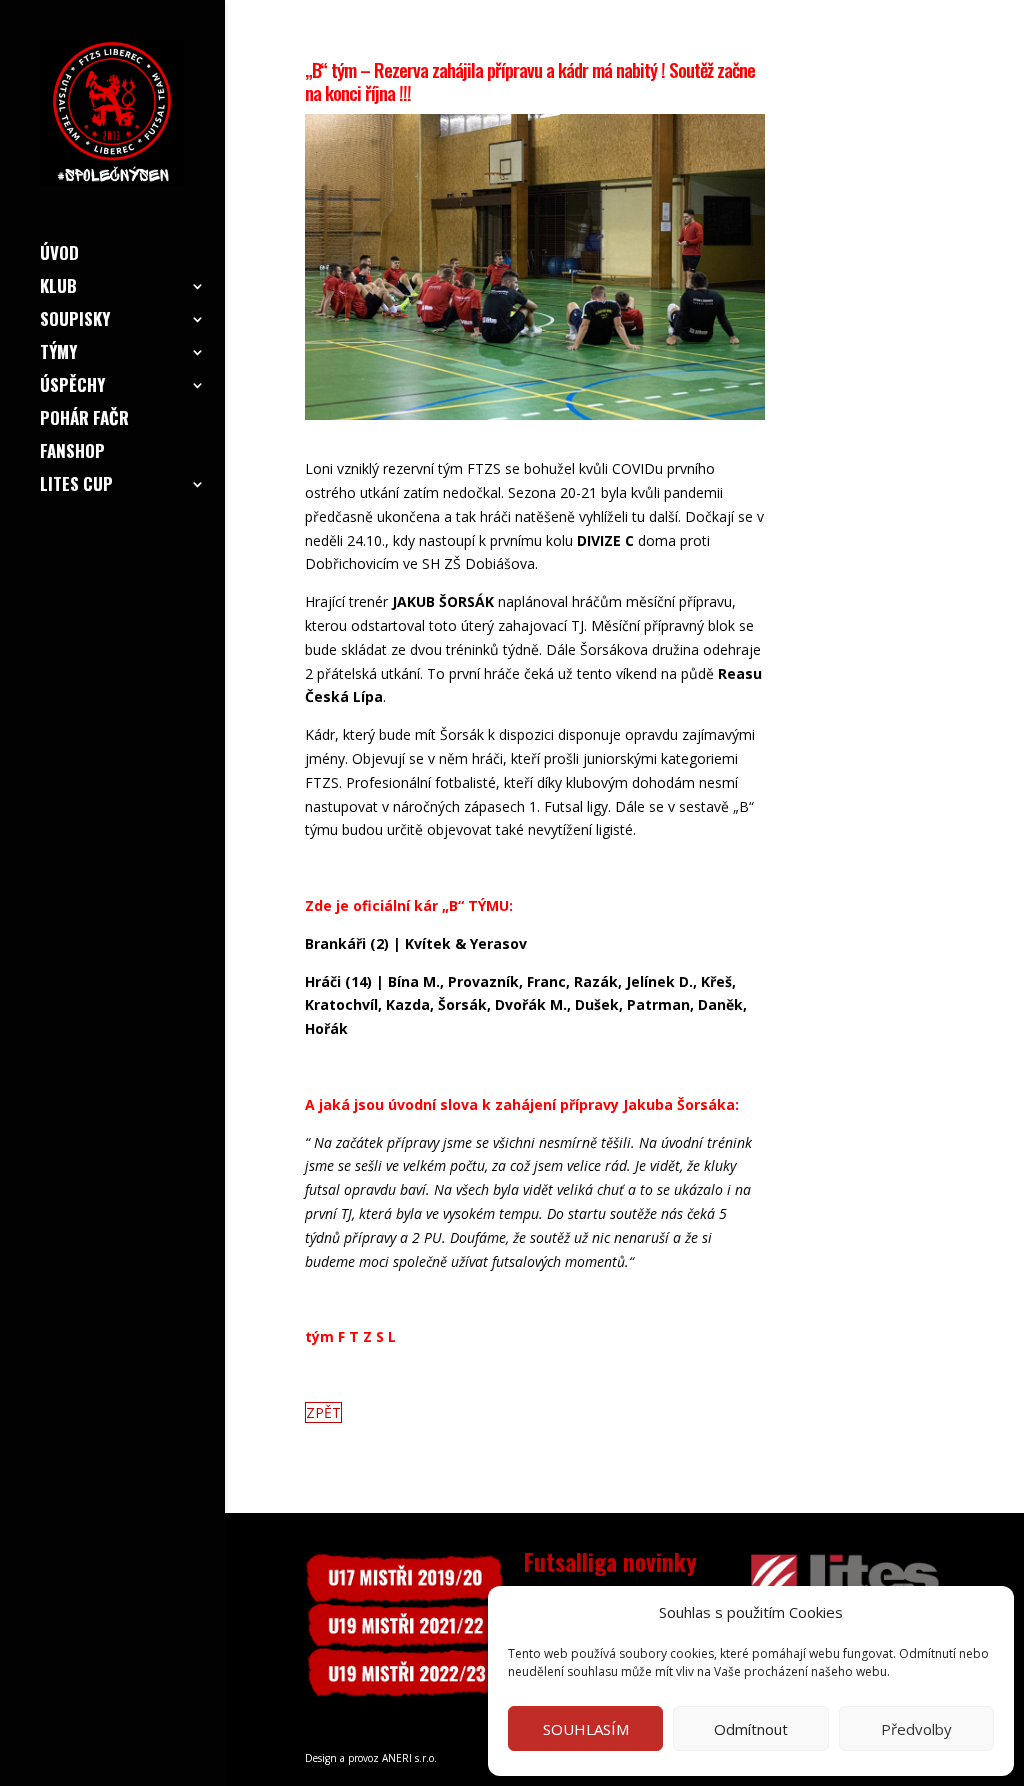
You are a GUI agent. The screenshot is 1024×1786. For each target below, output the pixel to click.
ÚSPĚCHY (72, 387)
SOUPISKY (75, 321)
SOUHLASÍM (586, 1729)
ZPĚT (323, 1412)
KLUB (58, 288)
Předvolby (916, 1729)
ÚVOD (59, 255)
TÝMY (58, 354)
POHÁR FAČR (84, 420)
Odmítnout (751, 1729)
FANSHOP (72, 453)
